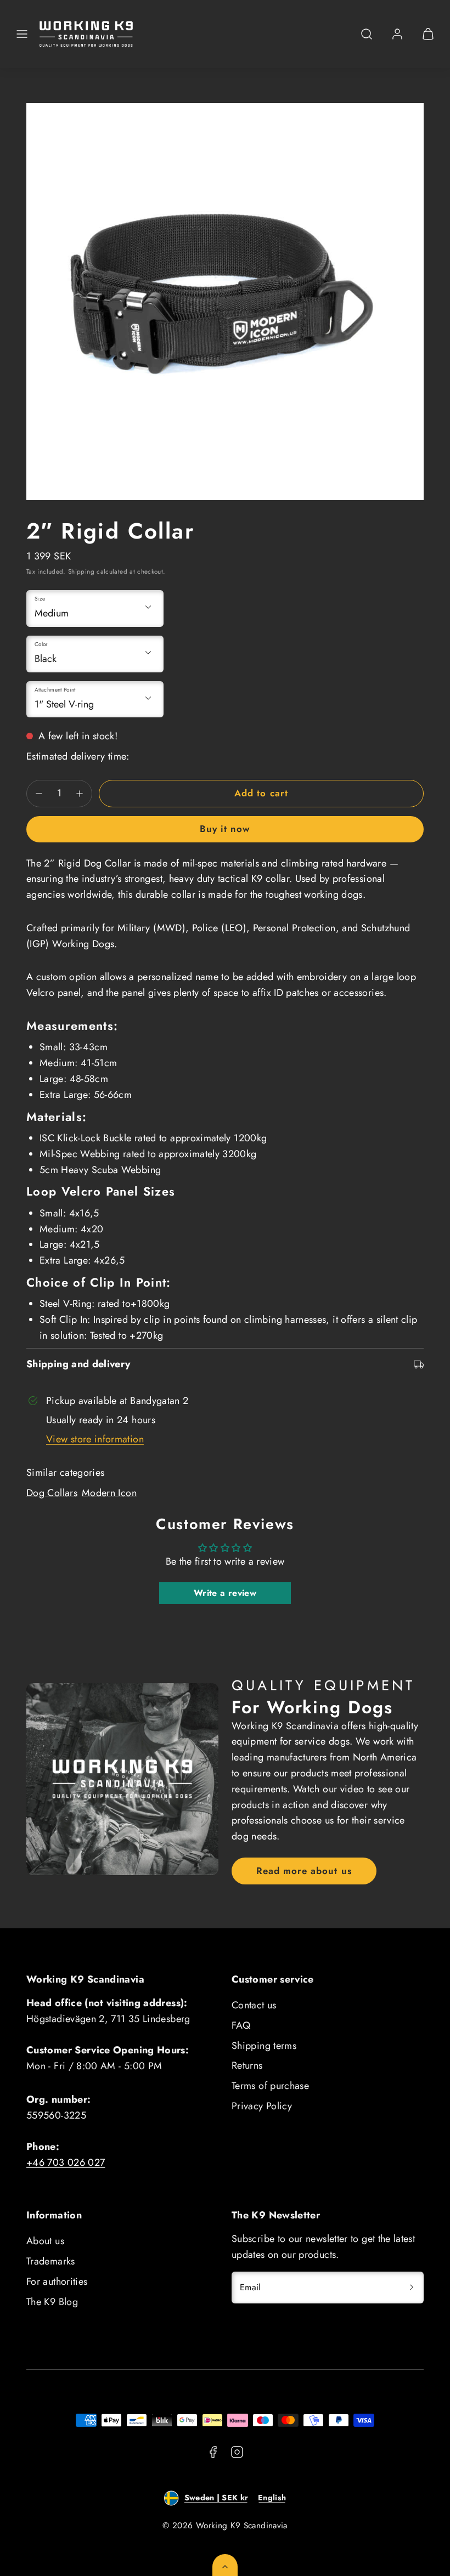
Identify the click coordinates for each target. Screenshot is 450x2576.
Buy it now (225, 829)
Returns (247, 2065)
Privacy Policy (262, 2106)
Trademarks (51, 2261)
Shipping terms (264, 2046)
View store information (95, 1439)
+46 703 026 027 (66, 2162)
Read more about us (304, 1871)
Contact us (254, 2005)
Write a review (225, 1593)
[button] (22, 34)
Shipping (81, 571)
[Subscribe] (412, 2288)
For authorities (57, 2281)
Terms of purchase (270, 2086)
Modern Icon (109, 1493)
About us (45, 2241)
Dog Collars (52, 1493)
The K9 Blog (52, 2302)
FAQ (241, 2025)
